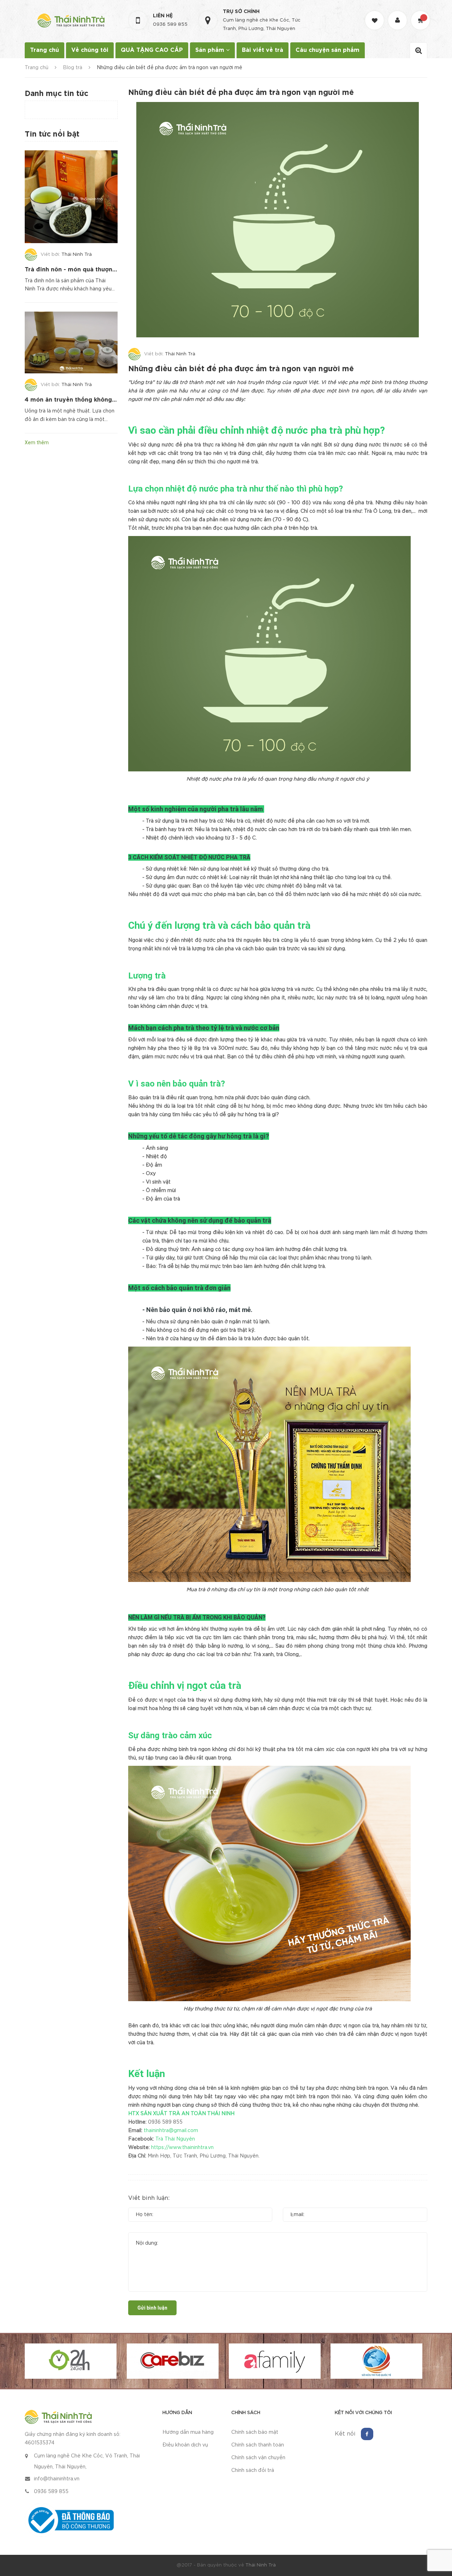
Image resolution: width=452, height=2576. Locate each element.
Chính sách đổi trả (253, 2470)
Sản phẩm (211, 50)
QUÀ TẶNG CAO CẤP (152, 50)
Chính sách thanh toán (258, 2445)
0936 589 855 (170, 25)
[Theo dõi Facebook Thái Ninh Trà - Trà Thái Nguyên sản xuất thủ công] (367, 2434)
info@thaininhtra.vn (57, 2479)
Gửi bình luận (152, 2308)
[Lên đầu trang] (438, 2532)
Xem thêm (37, 443)
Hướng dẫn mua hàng (188, 2432)
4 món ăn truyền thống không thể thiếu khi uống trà (101, 400)
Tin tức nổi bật (52, 134)
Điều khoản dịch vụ (185, 2445)
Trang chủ (44, 50)
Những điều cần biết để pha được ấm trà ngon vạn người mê (241, 369)
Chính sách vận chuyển (258, 2458)
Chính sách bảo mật (255, 2432)
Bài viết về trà (263, 50)
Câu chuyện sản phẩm (328, 50)
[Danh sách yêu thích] (375, 14)
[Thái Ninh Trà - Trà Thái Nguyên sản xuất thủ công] (58, 2416)
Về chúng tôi (90, 50)
